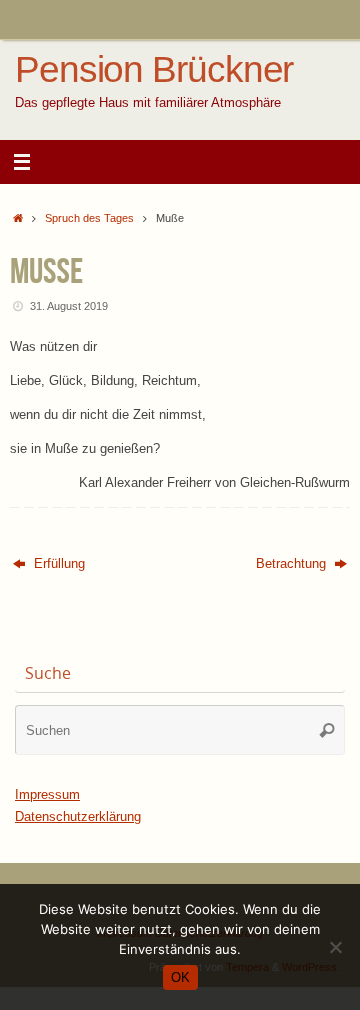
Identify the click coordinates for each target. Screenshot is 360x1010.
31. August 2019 (69, 306)
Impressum (47, 795)
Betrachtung (293, 564)
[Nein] (335, 947)
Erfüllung (57, 564)
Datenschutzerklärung (78, 817)
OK (180, 977)
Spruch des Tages (89, 218)
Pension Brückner (154, 70)
